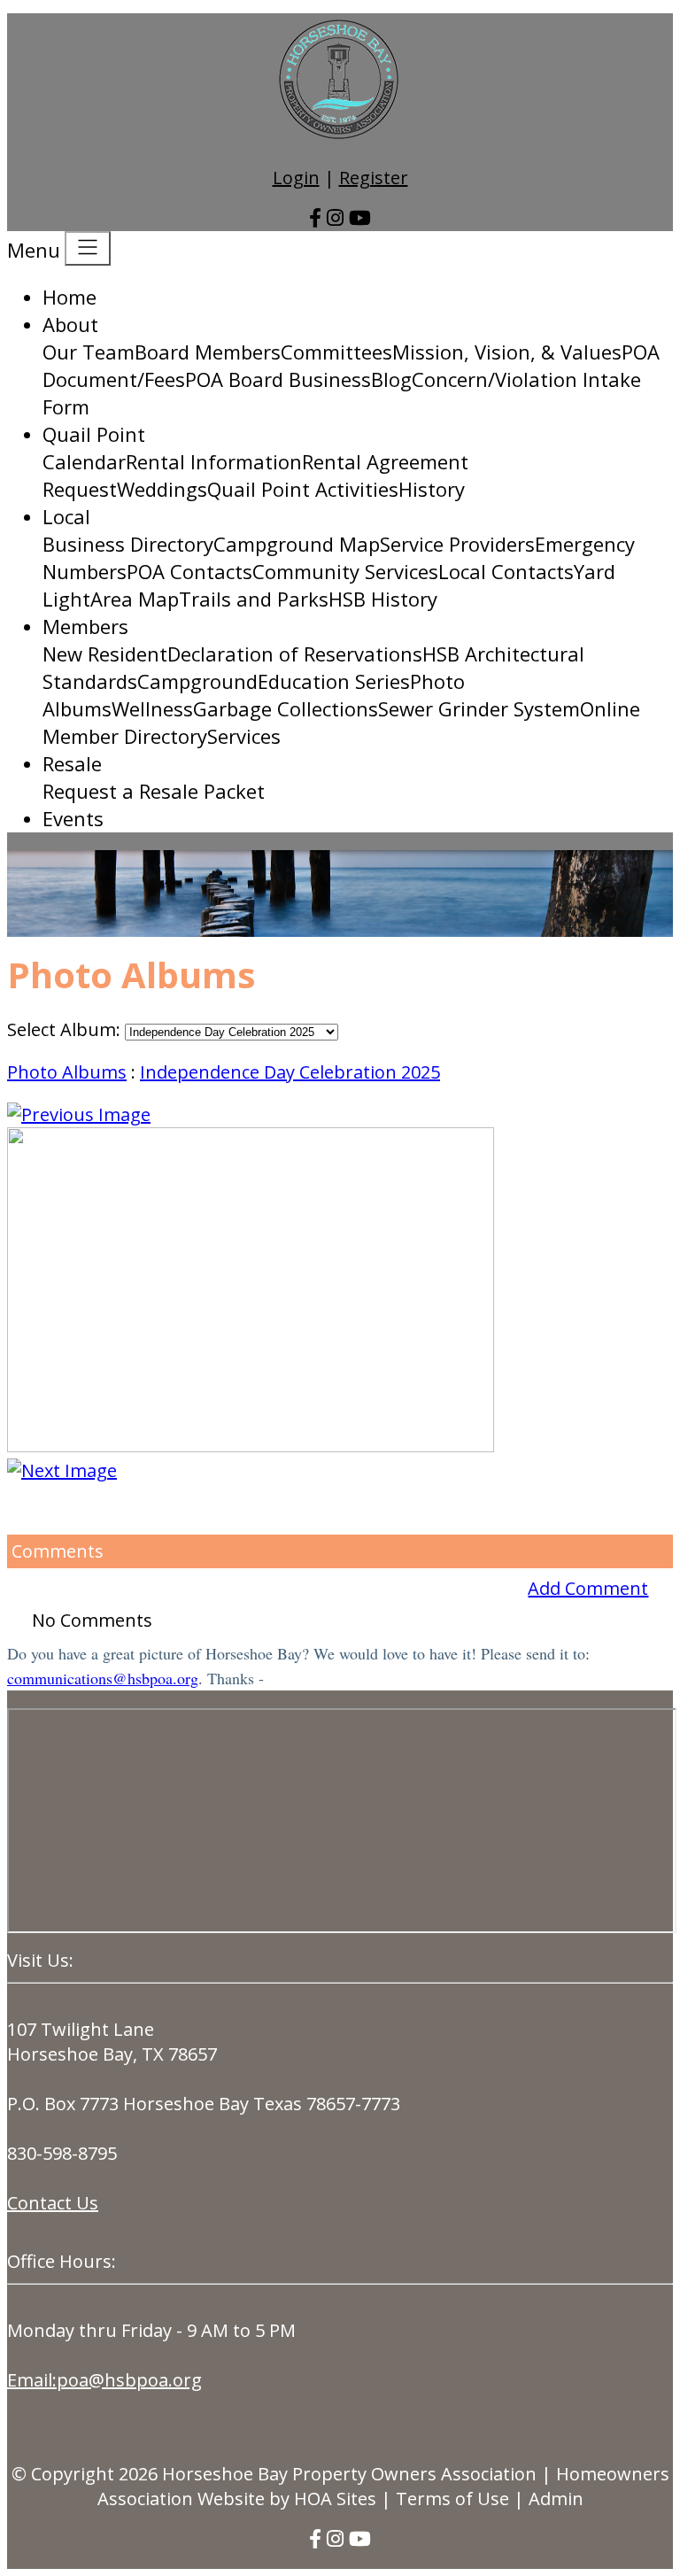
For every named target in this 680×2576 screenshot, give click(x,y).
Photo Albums (67, 1072)
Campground (197, 681)
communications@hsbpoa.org (103, 1678)
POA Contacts (189, 571)
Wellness (152, 708)
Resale (72, 763)
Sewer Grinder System (479, 708)
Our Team (89, 352)
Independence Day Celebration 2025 (290, 1072)
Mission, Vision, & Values (507, 352)
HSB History (383, 599)
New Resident (105, 654)
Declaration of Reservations (295, 654)
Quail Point (94, 434)
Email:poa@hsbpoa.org (104, 2380)
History (432, 489)
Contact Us (53, 2203)
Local (66, 516)
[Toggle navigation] (88, 248)
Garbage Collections (286, 708)
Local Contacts (506, 571)
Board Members (208, 352)
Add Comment (588, 1588)
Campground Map (297, 544)
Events (73, 818)
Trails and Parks (254, 599)
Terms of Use (452, 2499)
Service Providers (457, 544)
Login (296, 178)
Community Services (345, 571)
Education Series (334, 681)
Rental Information (214, 461)
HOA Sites (335, 2499)
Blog (391, 379)
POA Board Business (278, 379)
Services (244, 736)
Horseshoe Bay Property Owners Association (349, 2474)
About (70, 324)
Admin (556, 2499)
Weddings (162, 489)
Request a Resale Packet (154, 791)
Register (374, 178)
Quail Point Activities (303, 489)
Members (85, 626)
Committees (336, 352)
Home (70, 297)
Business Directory (128, 544)
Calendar (84, 461)
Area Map (135, 599)
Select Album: (64, 1029)
